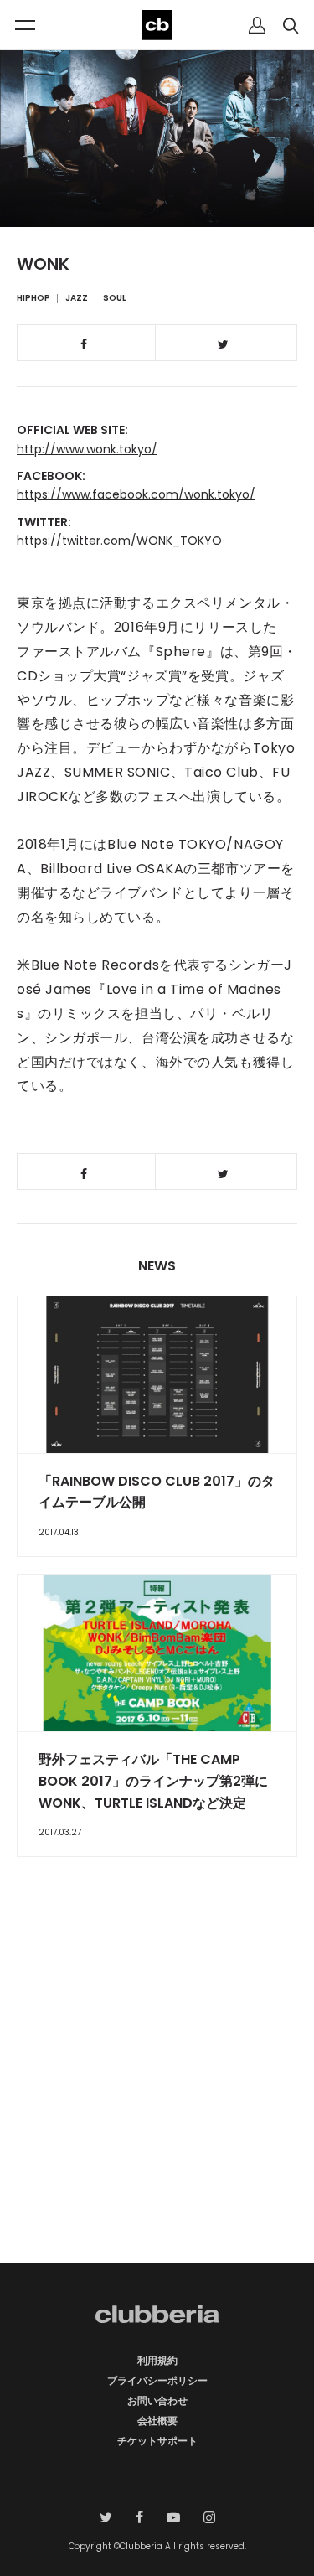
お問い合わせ (157, 2400)
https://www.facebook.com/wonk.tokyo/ (136, 494)
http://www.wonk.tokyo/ (87, 449)
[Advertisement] (157, 2090)
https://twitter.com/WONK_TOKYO (119, 541)
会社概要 (157, 2421)
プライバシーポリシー (157, 2380)
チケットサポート (157, 2441)
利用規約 (157, 2360)
